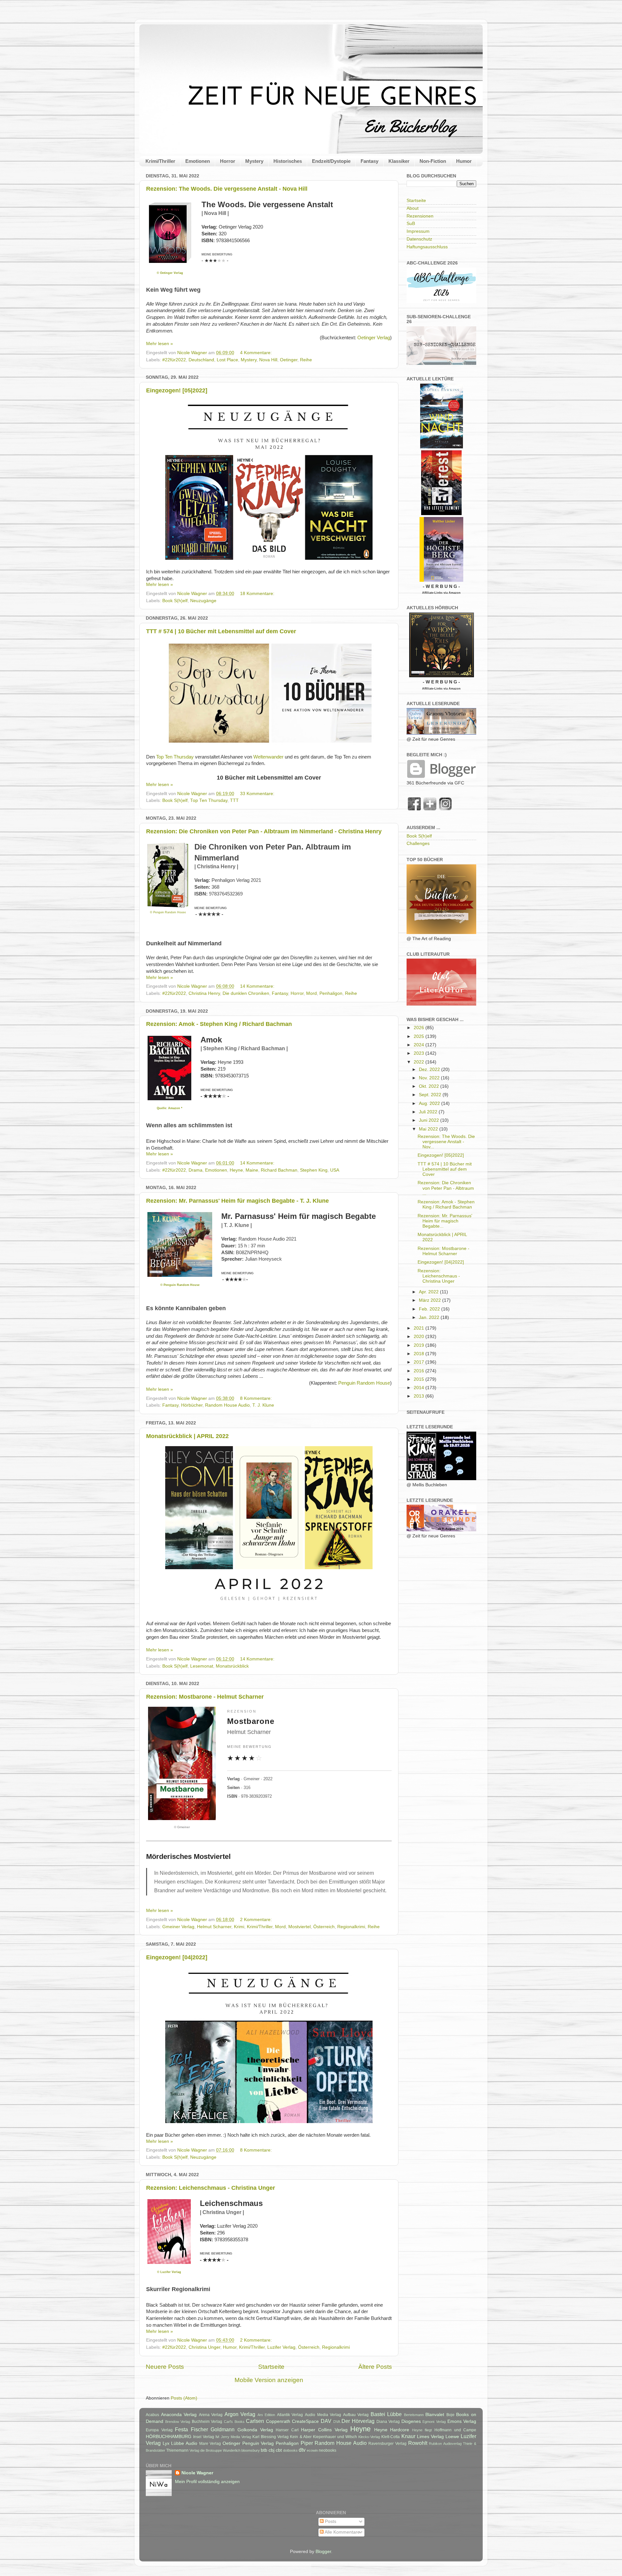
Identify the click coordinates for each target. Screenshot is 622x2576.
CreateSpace (305, 2421)
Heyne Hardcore (392, 2430)
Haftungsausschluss (427, 247)
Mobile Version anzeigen (269, 2380)
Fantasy (369, 161)
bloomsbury (251, 2450)
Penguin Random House (364, 1383)
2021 (420, 1328)
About (413, 208)
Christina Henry (204, 993)
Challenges (418, 844)
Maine (252, 1170)
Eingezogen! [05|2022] (177, 390)
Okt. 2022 (430, 1086)
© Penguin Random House (168, 912)
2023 (420, 1053)
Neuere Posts (165, 2367)
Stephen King (314, 1170)
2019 (420, 1345)
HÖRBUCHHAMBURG (169, 2437)
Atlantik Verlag (290, 2415)
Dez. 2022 (430, 1069)
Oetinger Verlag (374, 338)
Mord (311, 993)
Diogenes (411, 2421)
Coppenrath (278, 2421)
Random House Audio (227, 1405)
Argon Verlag (240, 2414)
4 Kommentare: (257, 353)
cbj (271, 2450)
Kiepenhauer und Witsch (335, 2437)
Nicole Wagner (197, 2473)
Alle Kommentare (342, 2532)
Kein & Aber (301, 2437)
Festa (181, 2429)
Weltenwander (268, 757)
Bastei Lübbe (386, 2414)
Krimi (239, 1927)
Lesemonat (202, 1666)
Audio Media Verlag (323, 2415)
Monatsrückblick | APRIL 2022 (187, 1436)
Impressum (418, 231)
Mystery (254, 161)
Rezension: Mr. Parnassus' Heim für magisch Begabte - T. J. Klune (237, 1201)
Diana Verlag (388, 2422)
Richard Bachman (279, 1170)
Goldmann (223, 2429)
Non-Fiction (433, 161)
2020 (420, 1337)
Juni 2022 (430, 1120)
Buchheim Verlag (207, 2422)
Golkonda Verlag (255, 2430)
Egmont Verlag (434, 2422)
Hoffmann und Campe (455, 2430)
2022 (420, 1062)
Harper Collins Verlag (324, 2430)
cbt (279, 2450)
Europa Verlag (159, 2430)
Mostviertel (299, 1927)
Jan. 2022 (430, 1317)
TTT (234, 800)
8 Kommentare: (257, 1398)
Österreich (324, 1927)
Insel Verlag (204, 2437)
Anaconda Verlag (179, 2415)
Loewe (452, 2437)
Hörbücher (192, 1405)
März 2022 (431, 1300)
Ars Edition (266, 2415)
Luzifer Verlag (281, 2347)
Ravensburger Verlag (387, 2444)
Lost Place (227, 360)
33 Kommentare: (258, 794)
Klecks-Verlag (369, 2437)
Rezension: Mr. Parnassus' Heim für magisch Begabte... (445, 1221)
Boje (450, 2415)
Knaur (408, 2436)
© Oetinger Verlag (170, 273)
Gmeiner (184, 1827)
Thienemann (177, 2450)
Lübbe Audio (184, 2443)
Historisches (288, 161)
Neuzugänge (203, 601)
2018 (420, 1354)
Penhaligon (331, 993)
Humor (464, 161)
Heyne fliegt (422, 2430)
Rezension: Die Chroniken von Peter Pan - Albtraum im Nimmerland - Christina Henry (264, 831)
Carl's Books (234, 2422)
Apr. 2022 (429, 1292)
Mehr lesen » (160, 344)
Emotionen (198, 161)
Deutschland (201, 360)
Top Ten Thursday (175, 757)
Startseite (271, 2367)
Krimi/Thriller (160, 161)
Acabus (152, 2415)
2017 (420, 1362)
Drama (196, 1170)
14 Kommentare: (258, 986)
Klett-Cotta (391, 2437)
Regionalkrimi (351, 1927)
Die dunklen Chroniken (246, 993)
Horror (228, 161)
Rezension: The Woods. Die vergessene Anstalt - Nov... (446, 1142)
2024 (420, 1045)
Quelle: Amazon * (170, 1108)
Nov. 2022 (430, 1078)
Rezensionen (420, 216)
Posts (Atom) (184, 2398)
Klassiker (399, 161)
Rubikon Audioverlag (445, 2444)
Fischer (199, 2429)
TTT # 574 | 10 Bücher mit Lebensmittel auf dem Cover (221, 631)
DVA (337, 2422)
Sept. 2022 (431, 1095)
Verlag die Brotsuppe (206, 2450)
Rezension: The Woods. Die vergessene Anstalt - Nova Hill (227, 189)
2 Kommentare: (257, 1920)
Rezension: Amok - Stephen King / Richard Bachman (219, 1024)
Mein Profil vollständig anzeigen (207, 2482)
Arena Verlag (211, 2415)
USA (335, 1170)
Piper (307, 2443)
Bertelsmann (414, 2415)
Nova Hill (268, 360)
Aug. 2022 (430, 1103)
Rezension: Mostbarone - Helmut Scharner (205, 1697)
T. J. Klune (263, 1405)
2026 (420, 1028)
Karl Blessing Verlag (271, 2437)
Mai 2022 (429, 1129)
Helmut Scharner (214, 1927)
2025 (420, 1036)
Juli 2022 (429, 1112)
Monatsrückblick (232, 1666)
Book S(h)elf (175, 601)
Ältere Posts (375, 2367)
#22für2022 (174, 360)
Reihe (306, 360)
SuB (411, 224)
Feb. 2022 (430, 1309)
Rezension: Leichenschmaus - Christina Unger (211, 2188)
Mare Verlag (210, 2444)
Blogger (323, 2552)
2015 (420, 1379)
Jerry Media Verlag (236, 2437)
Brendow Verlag (178, 2422)
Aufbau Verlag (356, 2415)
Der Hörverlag (358, 2421)
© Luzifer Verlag (169, 2272)
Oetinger (289, 360)
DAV (326, 2421)
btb (264, 2450)
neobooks (328, 2450)
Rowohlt (418, 2443)
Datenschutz (419, 239)
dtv (302, 2450)
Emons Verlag (462, 2421)
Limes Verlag (430, 2437)
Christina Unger (204, 2347)
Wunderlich (232, 2450)
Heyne (236, 1170)
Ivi (217, 2437)
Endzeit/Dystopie (331, 161)
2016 (420, 1371)
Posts (330, 2521)
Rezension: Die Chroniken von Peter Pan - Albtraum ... (446, 1188)
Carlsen (255, 2421)
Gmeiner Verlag (178, 1927)
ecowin (312, 2450)
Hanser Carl (287, 2430)
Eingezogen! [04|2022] (177, 1957)
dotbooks (290, 2450)
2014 (420, 1388)
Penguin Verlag (258, 2443)
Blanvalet (435, 2415)
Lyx (166, 2443)
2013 (420, 1396)
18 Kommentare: (258, 594)
